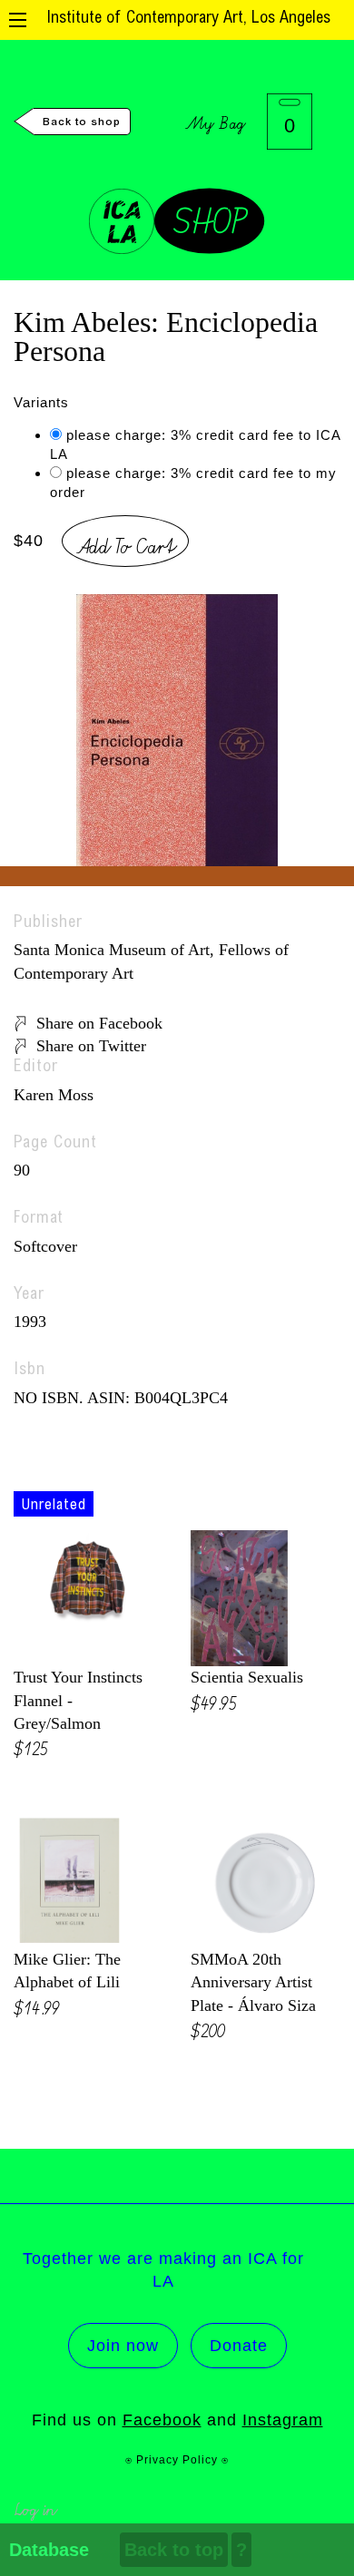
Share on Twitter (91, 1046)
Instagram (283, 2420)
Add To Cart (125, 543)
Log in (35, 2508)
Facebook (162, 2420)
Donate (239, 2346)
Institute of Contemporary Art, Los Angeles (188, 19)
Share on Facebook (99, 1023)
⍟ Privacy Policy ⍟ (177, 2460)
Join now (123, 2346)
